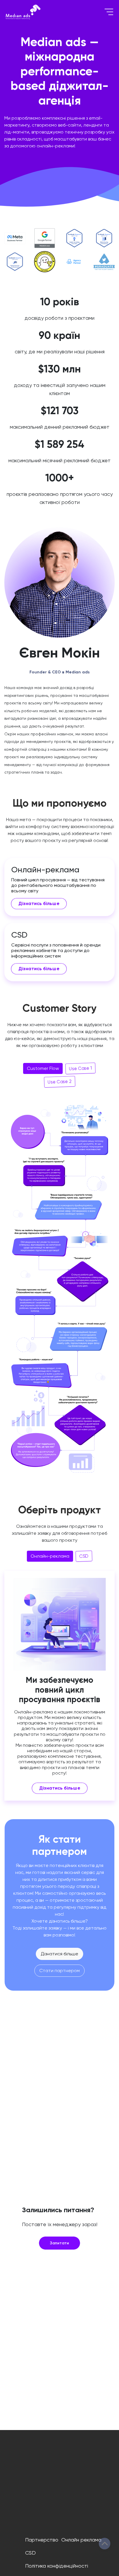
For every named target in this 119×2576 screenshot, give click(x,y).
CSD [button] (84, 1556)
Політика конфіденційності (57, 2566)
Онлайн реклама (81, 2540)
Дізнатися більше (59, 1954)
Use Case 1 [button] (80, 1068)
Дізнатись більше (39, 904)
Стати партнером (59, 1971)
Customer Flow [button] (43, 1068)
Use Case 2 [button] (60, 1082)
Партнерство (42, 2540)
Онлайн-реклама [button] (50, 1556)
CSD (30, 2553)
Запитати (59, 2243)
